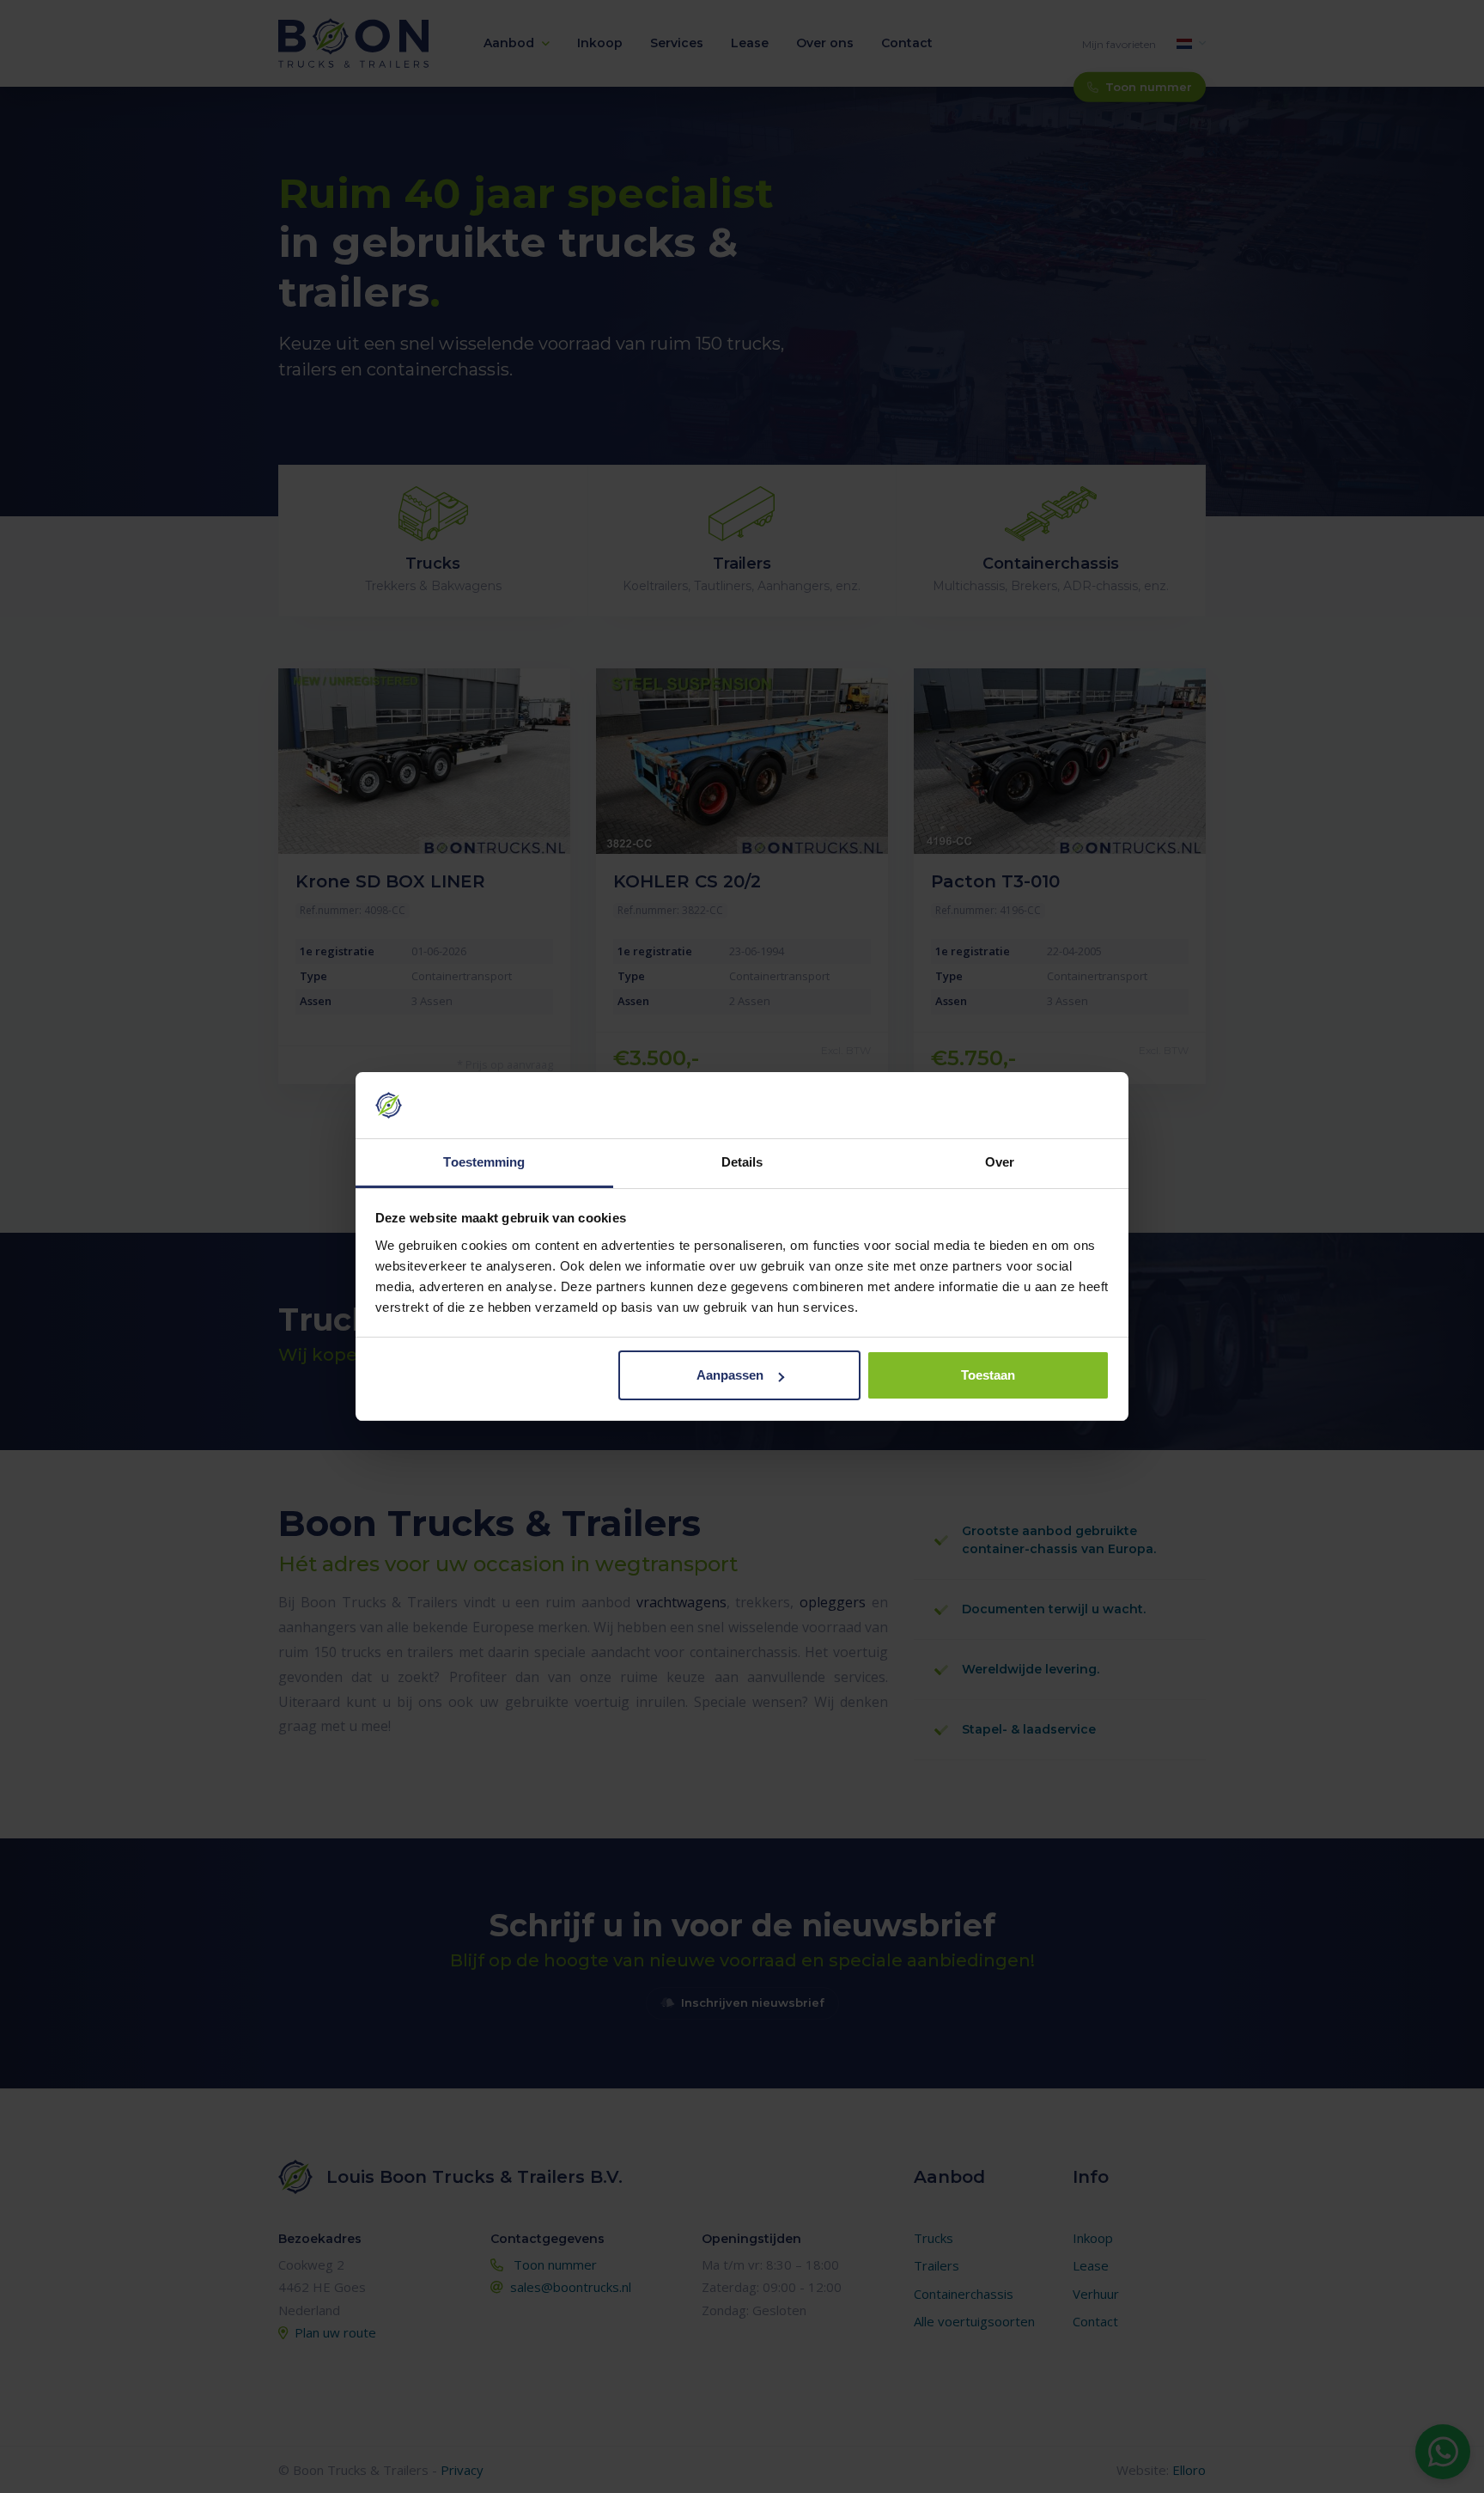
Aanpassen (730, 1375)
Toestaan (988, 1375)
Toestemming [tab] (484, 1162)
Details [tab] (742, 1162)
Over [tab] (1000, 1162)
